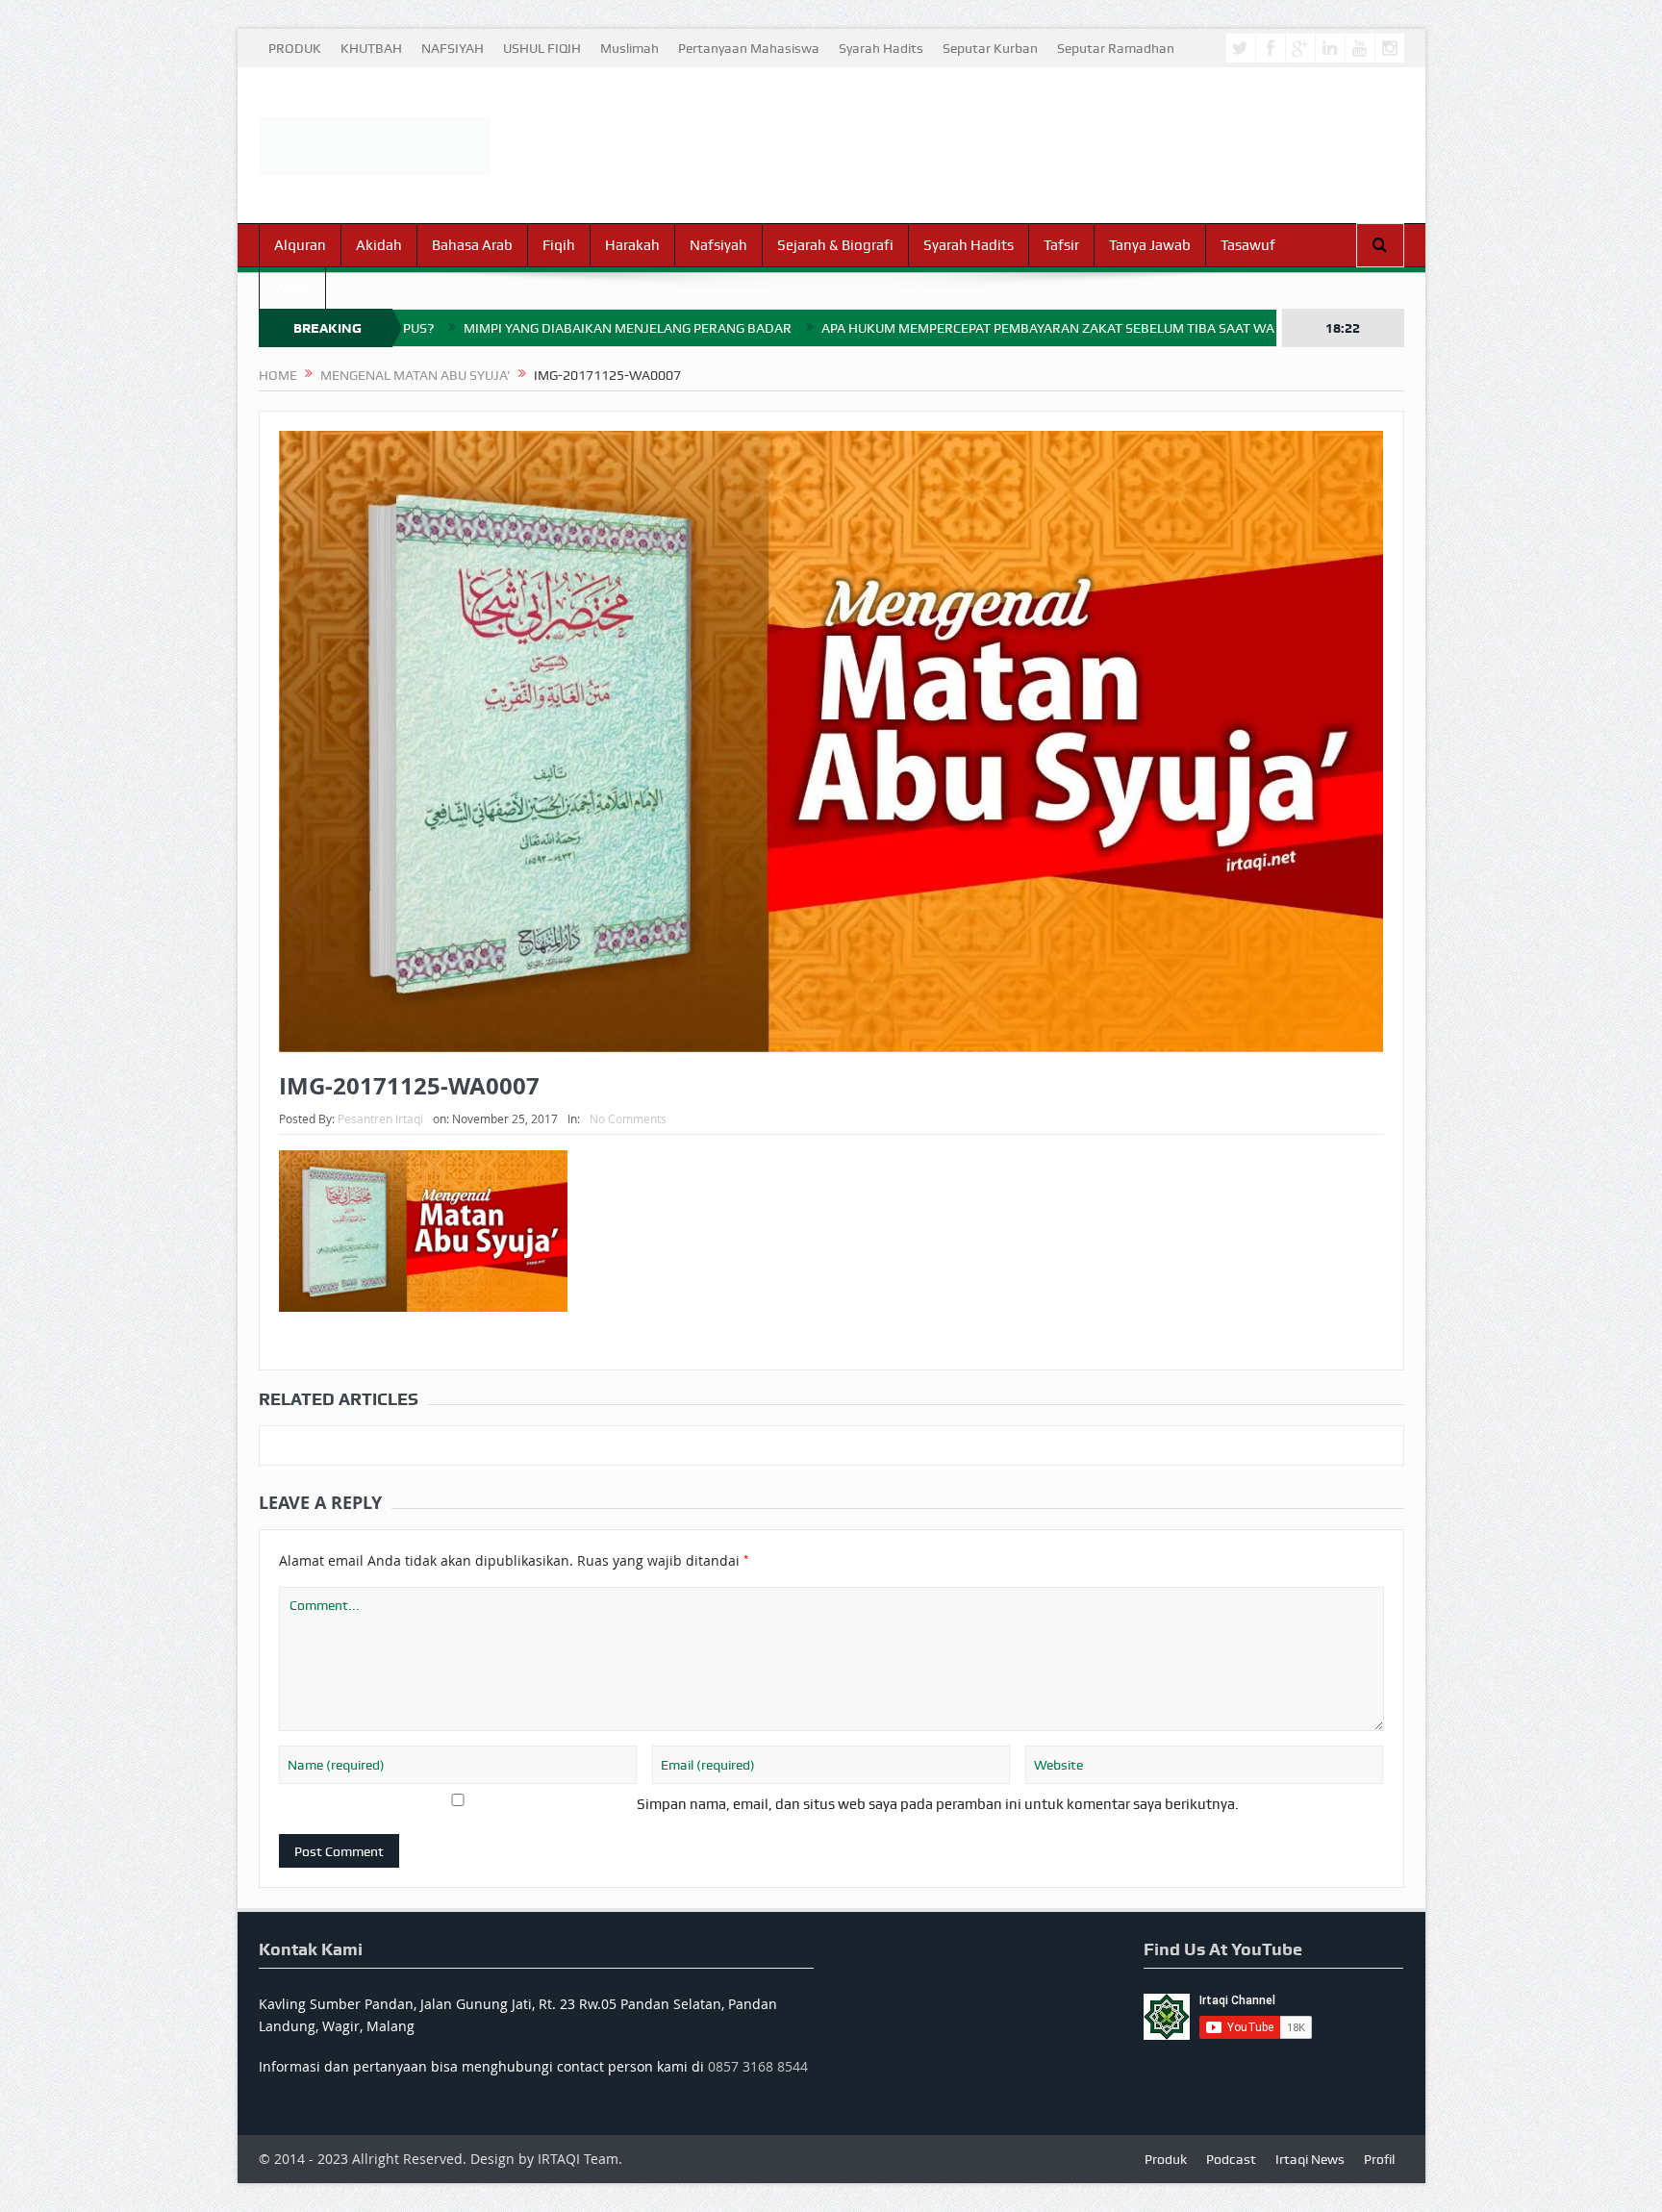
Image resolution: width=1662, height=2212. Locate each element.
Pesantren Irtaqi (380, 1119)
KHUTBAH (371, 48)
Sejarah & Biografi (835, 245)
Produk (1166, 2159)
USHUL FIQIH (542, 48)
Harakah (632, 245)
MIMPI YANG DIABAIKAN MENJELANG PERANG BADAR (519, 328)
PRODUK (295, 48)
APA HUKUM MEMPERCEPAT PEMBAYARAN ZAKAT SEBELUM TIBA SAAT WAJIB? (952, 328)
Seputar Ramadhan (1116, 48)
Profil (1379, 2159)
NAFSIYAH (453, 48)
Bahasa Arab (472, 245)
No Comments (628, 1119)
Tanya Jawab (1150, 245)
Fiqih (559, 245)
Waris (292, 288)
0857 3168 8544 (758, 2066)
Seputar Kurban (990, 48)
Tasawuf (1248, 245)
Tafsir (1061, 245)
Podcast (1231, 2159)
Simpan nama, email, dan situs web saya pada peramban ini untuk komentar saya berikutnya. (938, 1804)
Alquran (300, 245)
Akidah (379, 245)
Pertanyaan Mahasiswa (749, 48)
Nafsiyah (718, 245)
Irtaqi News (1310, 2159)
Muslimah (630, 48)
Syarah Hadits (881, 48)
